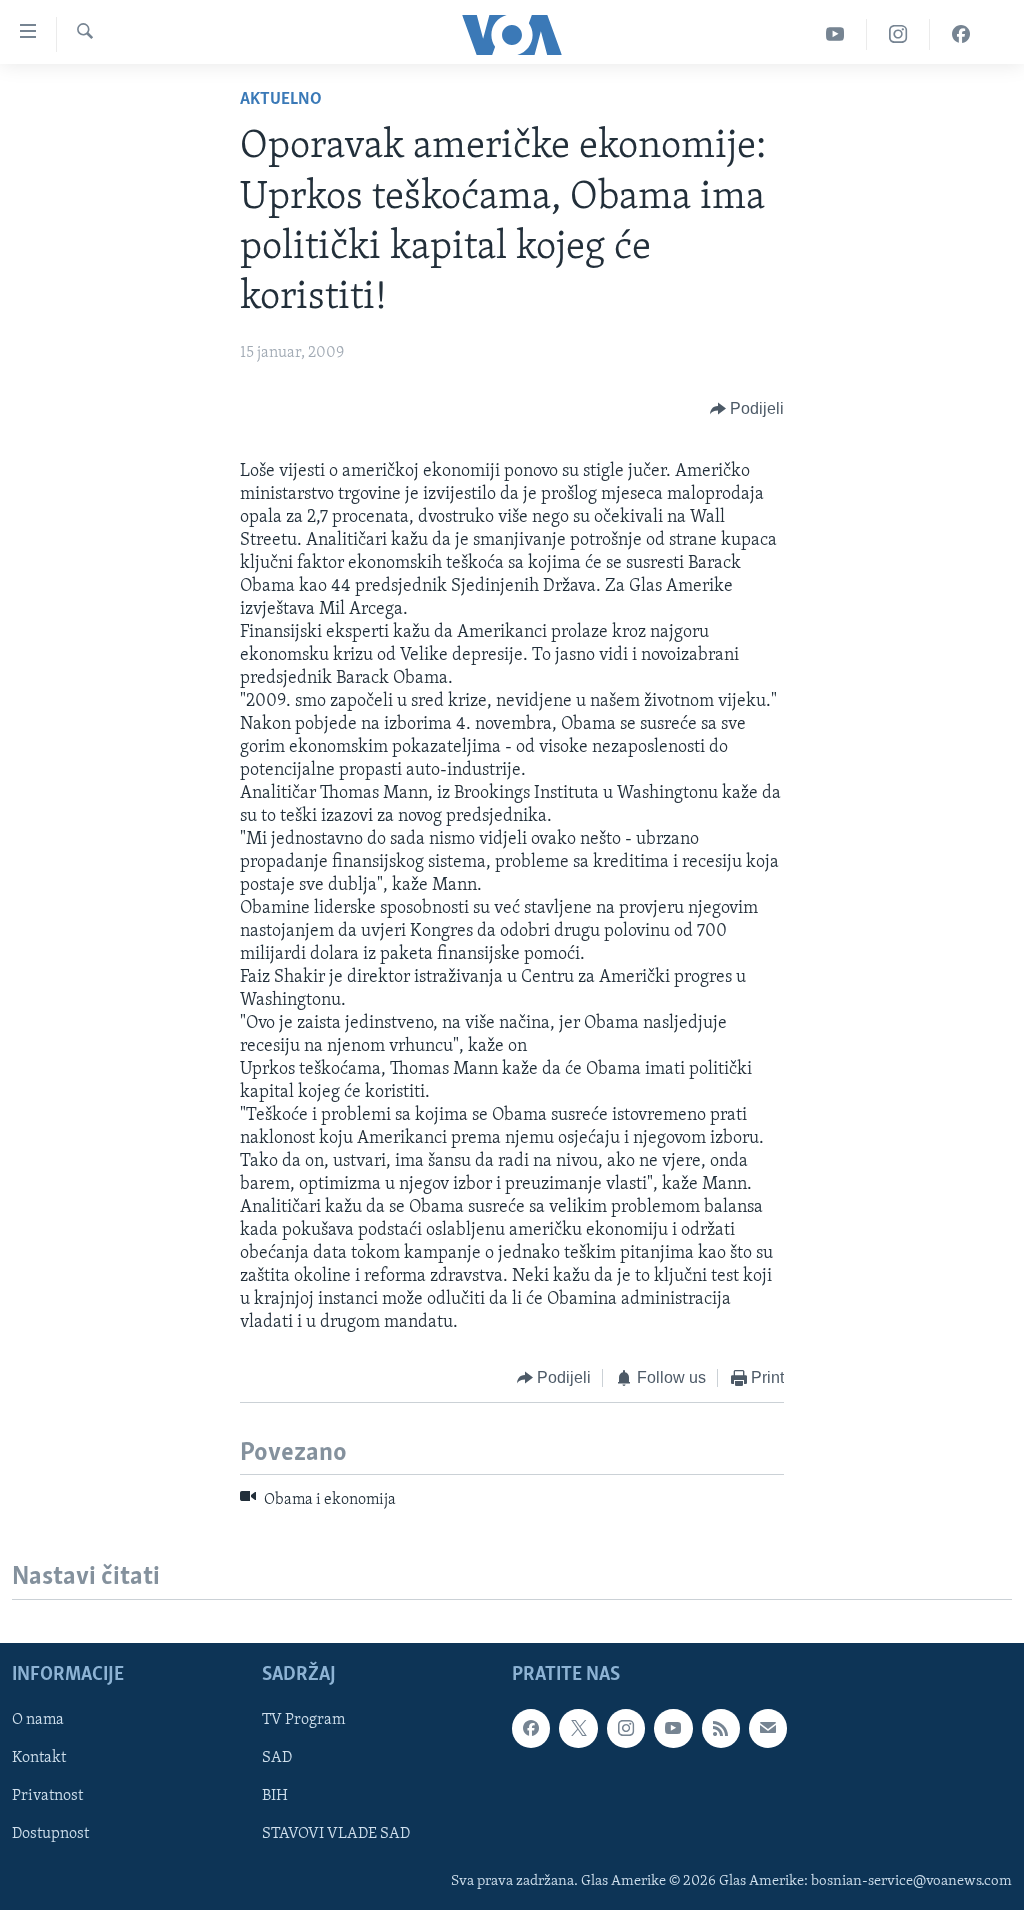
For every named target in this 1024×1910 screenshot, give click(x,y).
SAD (277, 1758)
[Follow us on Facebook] (531, 1728)
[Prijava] (768, 1728)
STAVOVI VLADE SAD (336, 1834)
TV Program (303, 1720)
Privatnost (47, 1796)
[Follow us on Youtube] (673, 1728)
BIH (275, 1796)
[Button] (747, 409)
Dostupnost (50, 1834)
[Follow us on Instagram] (626, 1728)
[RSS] (721, 1728)
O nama (38, 1720)
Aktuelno (281, 100)
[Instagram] (898, 34)
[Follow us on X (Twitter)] (578, 1728)
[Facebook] (961, 34)
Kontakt (39, 1758)
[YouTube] (835, 34)
